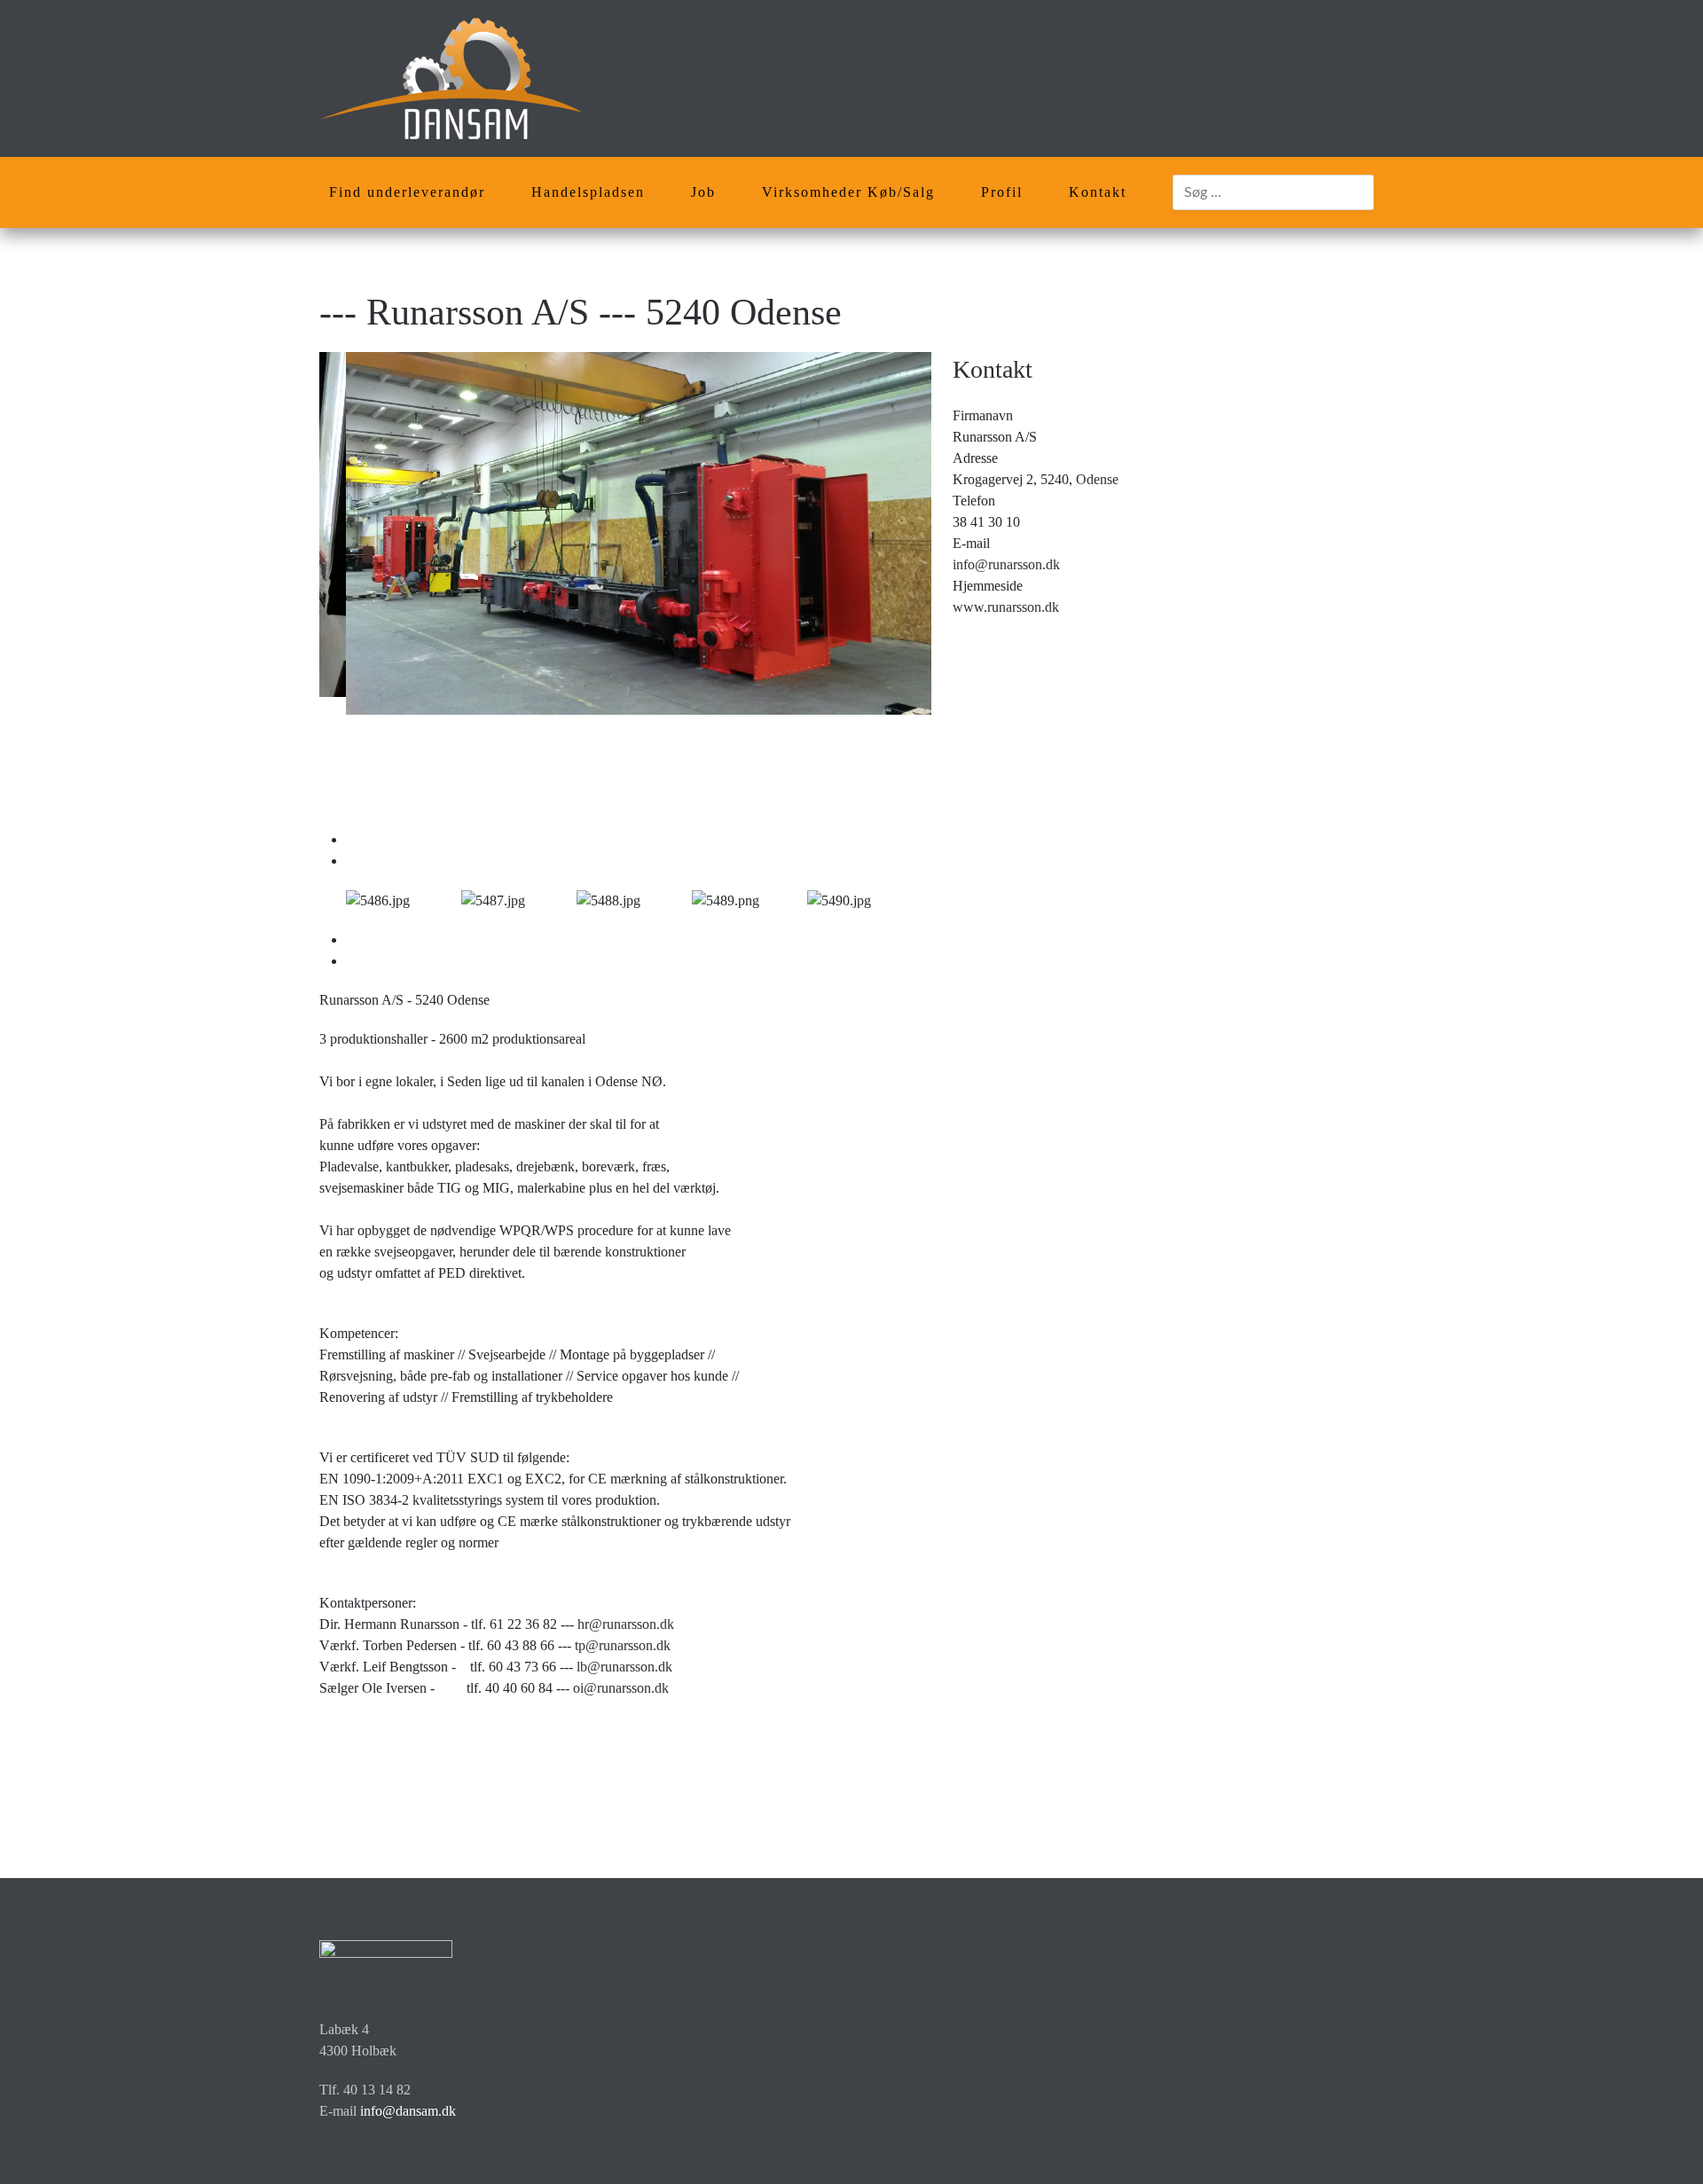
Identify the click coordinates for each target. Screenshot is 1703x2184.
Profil (1002, 192)
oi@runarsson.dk (621, 1688)
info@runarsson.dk (1006, 564)
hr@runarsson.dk (626, 1624)
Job (703, 192)
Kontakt (1098, 192)
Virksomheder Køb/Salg (848, 192)
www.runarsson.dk (1006, 607)
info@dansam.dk (408, 2111)
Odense (1097, 479)
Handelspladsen (588, 192)
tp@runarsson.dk (623, 1645)
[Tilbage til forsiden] (451, 78)
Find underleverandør (407, 192)
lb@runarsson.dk (624, 1667)
